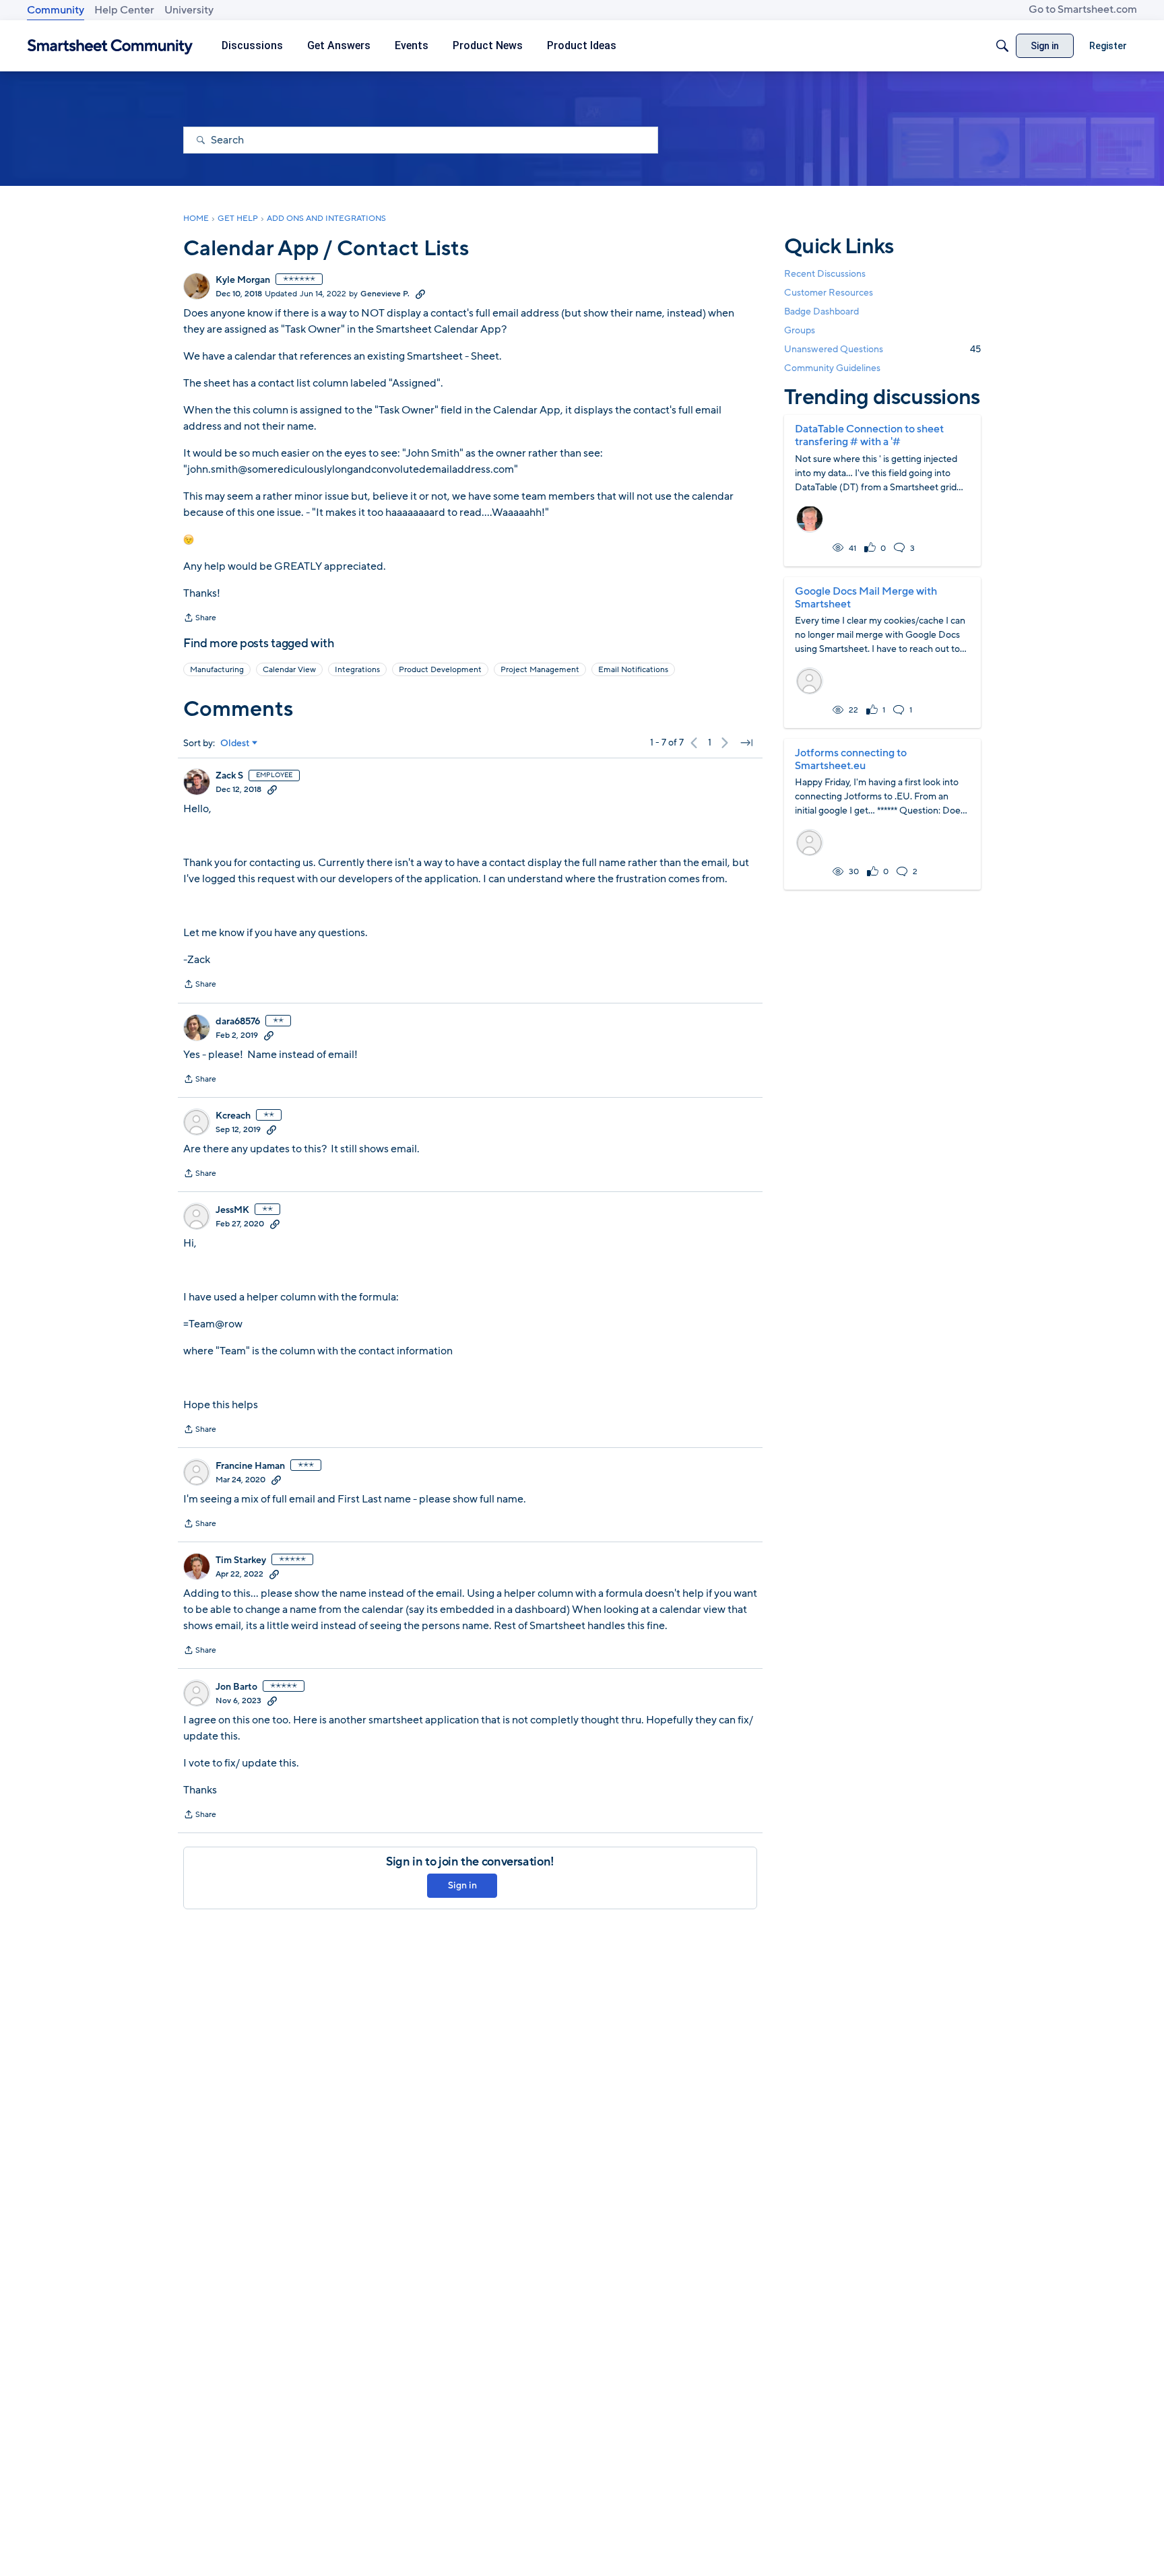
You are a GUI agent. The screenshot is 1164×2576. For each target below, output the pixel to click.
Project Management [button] (540, 669)
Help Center (124, 10)
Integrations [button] (357, 669)
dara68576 (238, 1022)
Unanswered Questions (882, 349)
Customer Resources (829, 292)
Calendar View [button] (289, 669)
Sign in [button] (462, 1885)
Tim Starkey (241, 1560)
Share (200, 619)
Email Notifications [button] (633, 669)
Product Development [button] (440, 669)
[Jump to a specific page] (746, 743)
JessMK (232, 1210)
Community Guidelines (832, 368)
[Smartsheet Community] (110, 46)
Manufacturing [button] (217, 669)
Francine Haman (250, 1466)
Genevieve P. (385, 294)
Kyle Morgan (243, 280)
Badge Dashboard (821, 311)
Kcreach (233, 1116)
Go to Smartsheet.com (1083, 9)
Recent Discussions (825, 273)
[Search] (1002, 46)
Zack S (229, 776)
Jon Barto (236, 1687)
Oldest (235, 744)
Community (56, 10)
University (189, 10)
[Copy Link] (420, 294)
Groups (800, 330)
